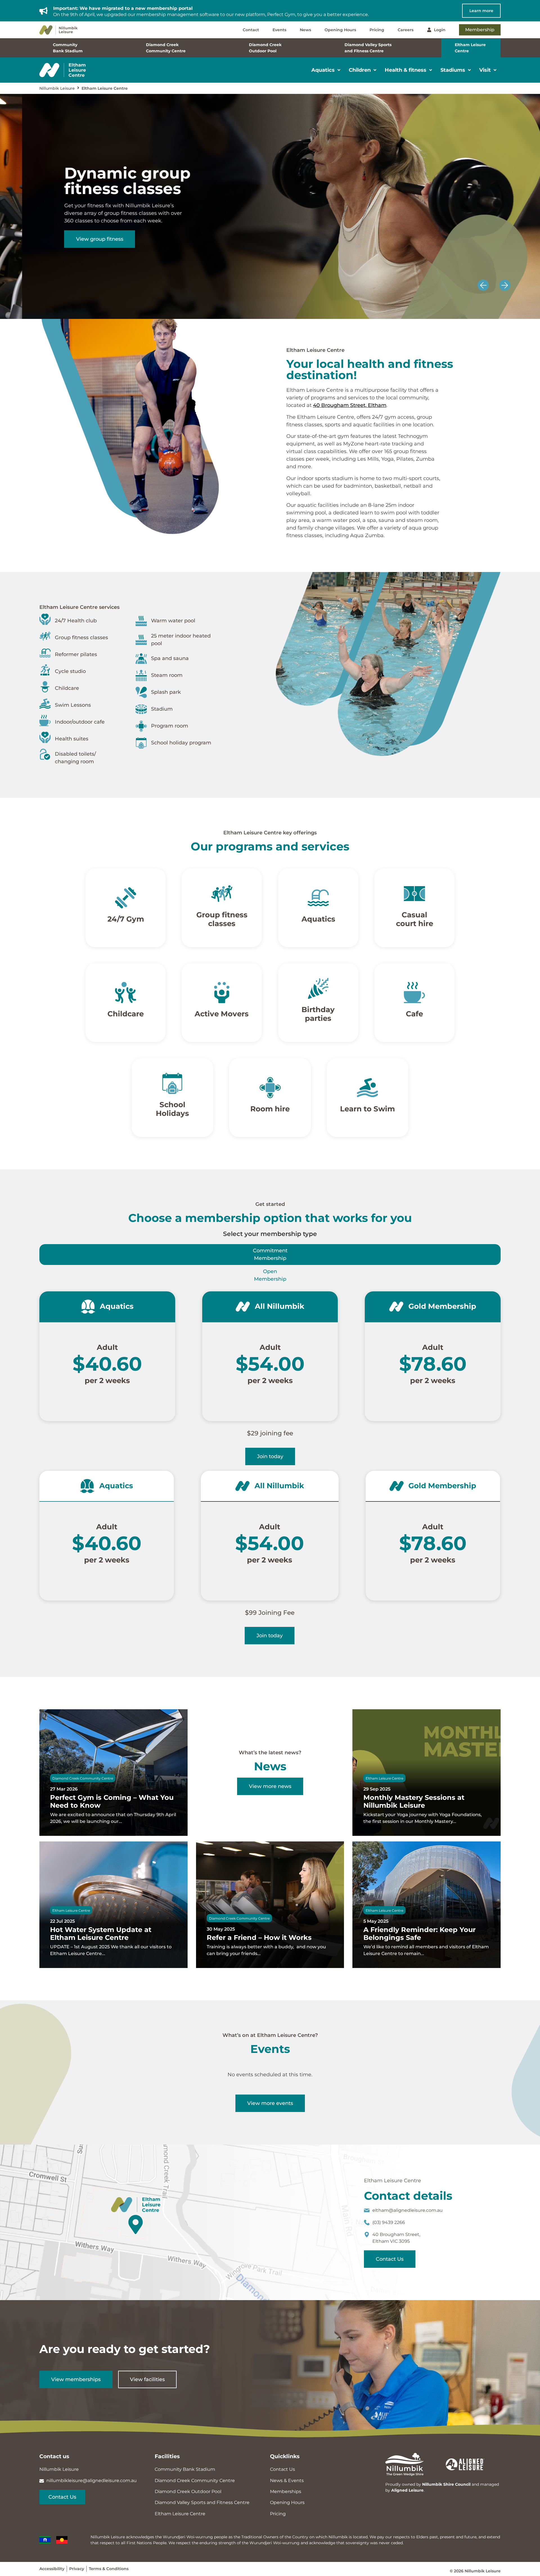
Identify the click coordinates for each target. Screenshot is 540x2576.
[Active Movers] (222, 993)
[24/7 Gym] (126, 898)
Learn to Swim (368, 1109)
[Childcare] (126, 993)
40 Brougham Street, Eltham (350, 405)
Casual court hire (415, 919)
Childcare (126, 1014)
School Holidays (172, 1109)
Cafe (414, 1014)
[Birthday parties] (318, 988)
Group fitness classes (222, 919)
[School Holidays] (172, 1083)
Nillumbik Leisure (57, 88)
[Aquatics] (318, 898)
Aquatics (318, 919)
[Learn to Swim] (368, 1088)
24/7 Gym (125, 919)
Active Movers (222, 1014)
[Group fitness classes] (222, 893)
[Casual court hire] (414, 893)
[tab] (270, 1255)
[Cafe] (414, 993)
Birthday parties (318, 1014)
